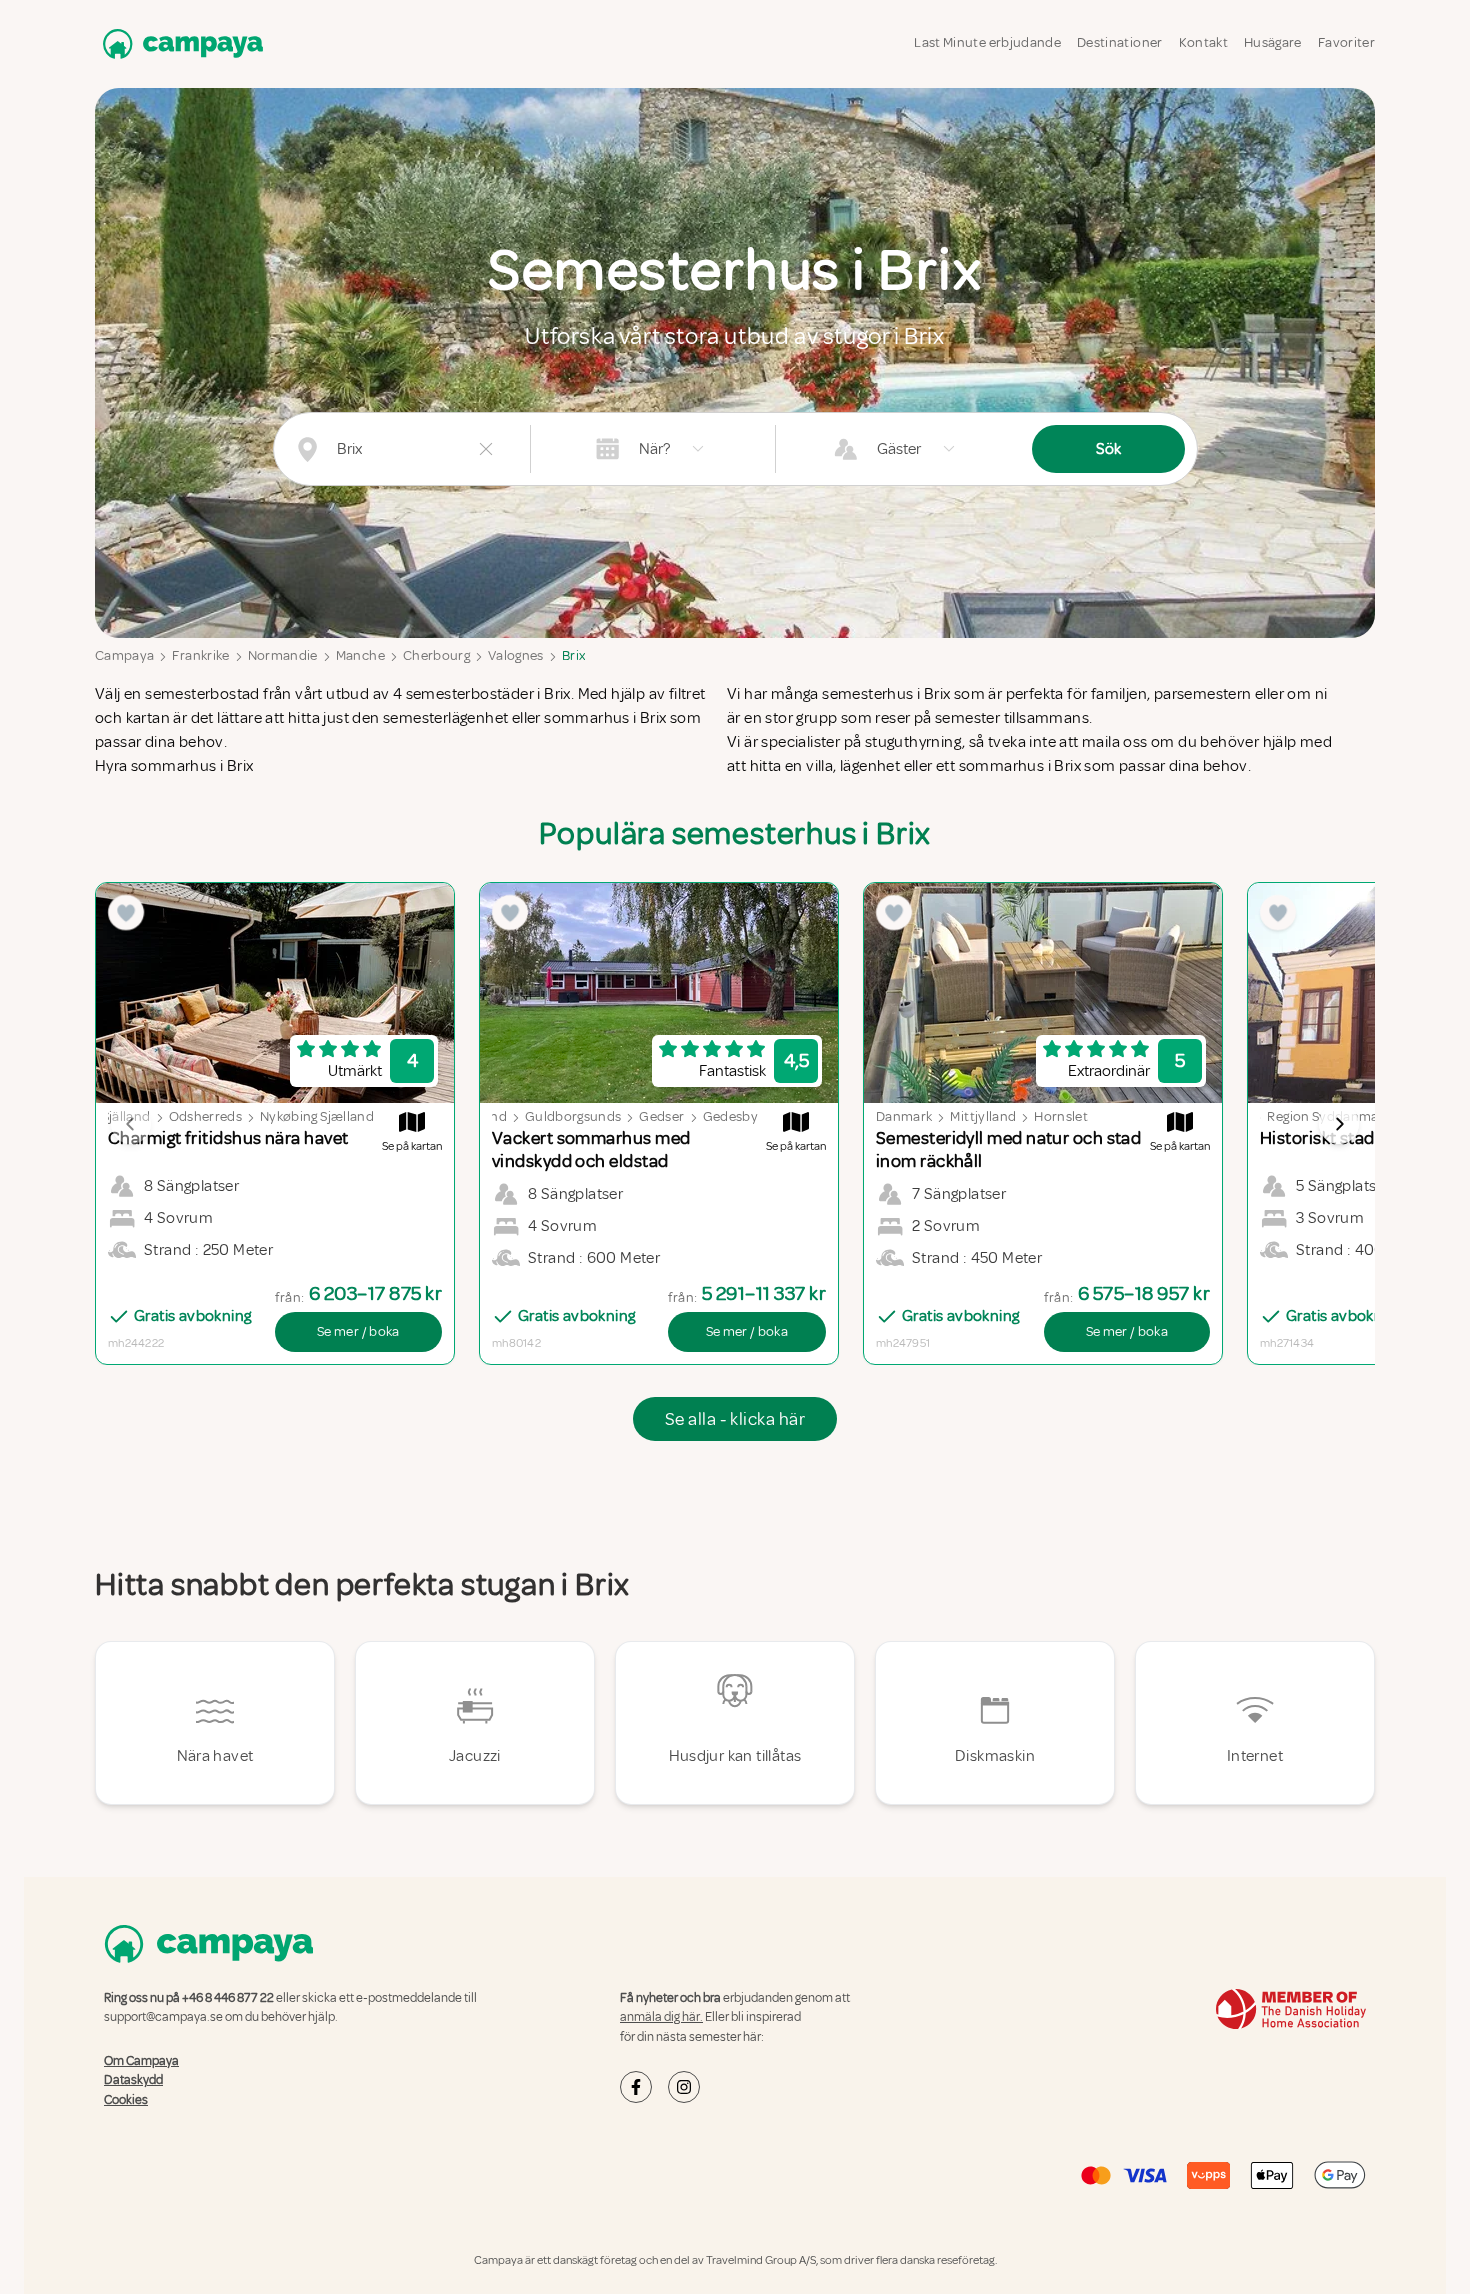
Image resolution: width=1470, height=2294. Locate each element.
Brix (573, 655)
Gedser (661, 1116)
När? (654, 449)
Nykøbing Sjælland (317, 1116)
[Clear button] (486, 449)
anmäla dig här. (661, 2017)
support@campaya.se (163, 2017)
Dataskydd (133, 2080)
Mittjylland (983, 1116)
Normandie (283, 655)
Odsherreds (206, 1116)
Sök (1108, 449)
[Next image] (1339, 1124)
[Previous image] (131, 1124)
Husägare (1273, 42)
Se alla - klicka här (735, 1419)
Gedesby (730, 1116)
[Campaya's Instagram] (684, 2087)
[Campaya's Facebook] (636, 2087)
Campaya (124, 655)
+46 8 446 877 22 (228, 1998)
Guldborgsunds (573, 1116)
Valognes (516, 655)
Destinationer (1120, 42)
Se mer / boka (358, 1331)
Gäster (899, 449)
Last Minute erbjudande (987, 42)
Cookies (126, 2100)
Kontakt (1203, 42)
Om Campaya (141, 2061)
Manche (360, 655)
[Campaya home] (179, 43)
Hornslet (1061, 1116)
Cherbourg (436, 655)
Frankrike (200, 655)
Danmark (904, 1116)
